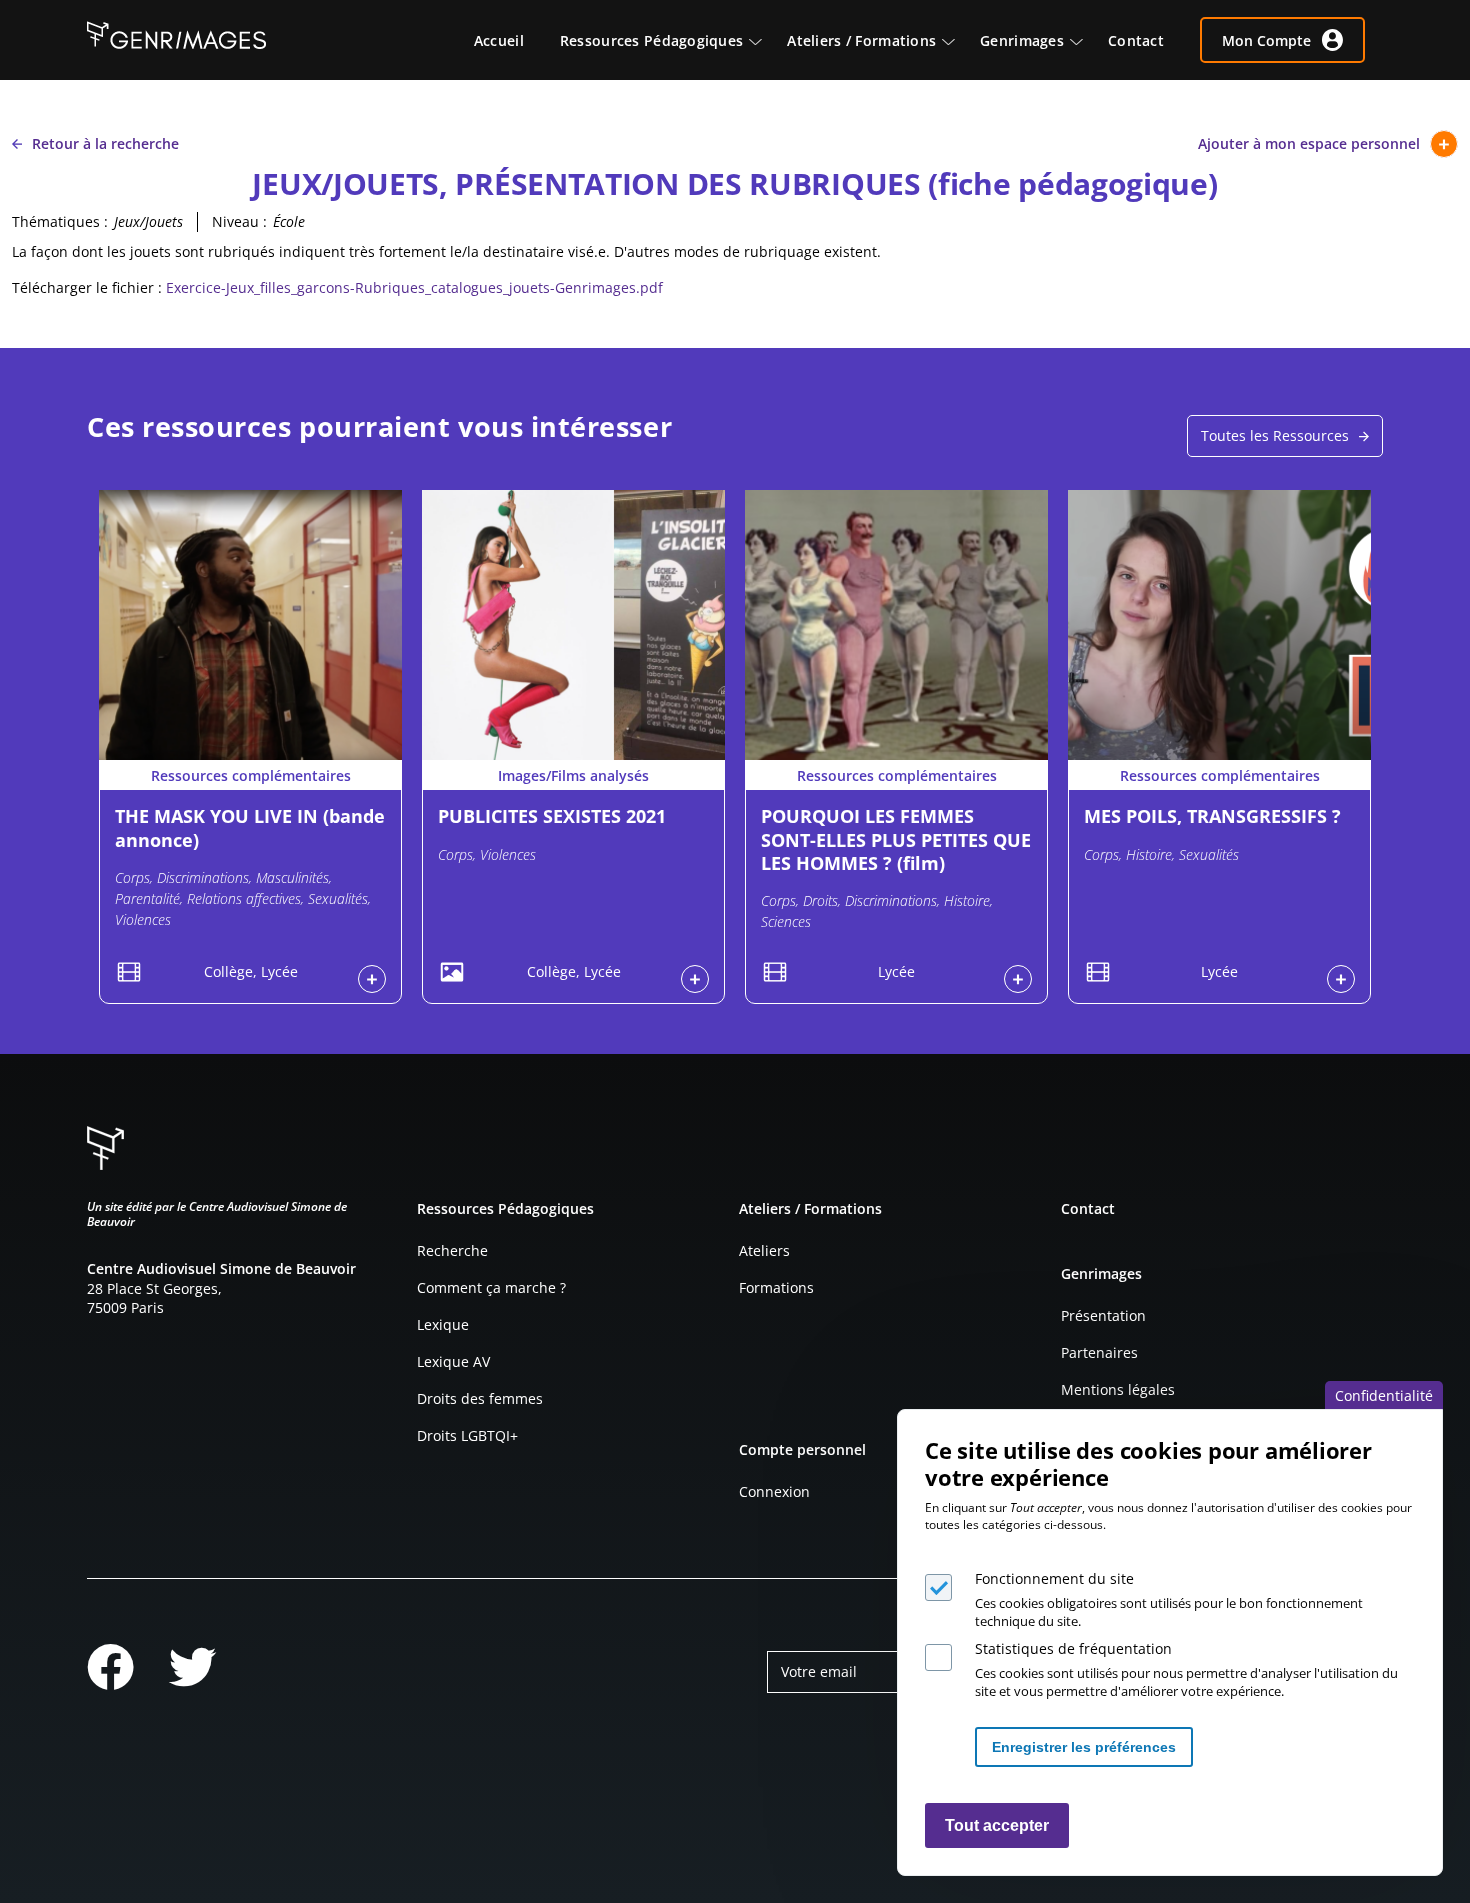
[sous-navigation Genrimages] (1086, 40)
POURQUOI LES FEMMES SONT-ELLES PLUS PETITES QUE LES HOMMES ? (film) (896, 839)
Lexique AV (453, 1361)
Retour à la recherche (105, 143)
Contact (1088, 1208)
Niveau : (239, 221)
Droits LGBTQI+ (467, 1435)
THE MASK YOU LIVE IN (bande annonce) (250, 827)
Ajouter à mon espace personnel (1309, 143)
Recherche (452, 1250)
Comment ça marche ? (491, 1287)
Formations (776, 1287)
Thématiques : (60, 221)
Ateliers (764, 1250)
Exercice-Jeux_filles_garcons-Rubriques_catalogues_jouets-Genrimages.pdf (414, 287)
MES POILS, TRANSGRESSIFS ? (1212, 816)
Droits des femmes (480, 1398)
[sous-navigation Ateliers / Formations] (958, 40)
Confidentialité (1384, 1395)
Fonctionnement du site (1054, 1578)
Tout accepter (997, 1825)
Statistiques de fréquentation (1073, 1648)
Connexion (774, 1491)
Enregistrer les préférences (1084, 1747)
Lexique (443, 1324)
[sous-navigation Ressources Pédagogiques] (765, 40)
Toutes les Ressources (1275, 435)
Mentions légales (1118, 1389)
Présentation (1103, 1315)
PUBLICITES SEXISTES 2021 (552, 816)
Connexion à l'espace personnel (372, 979)
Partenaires (1099, 1352)
